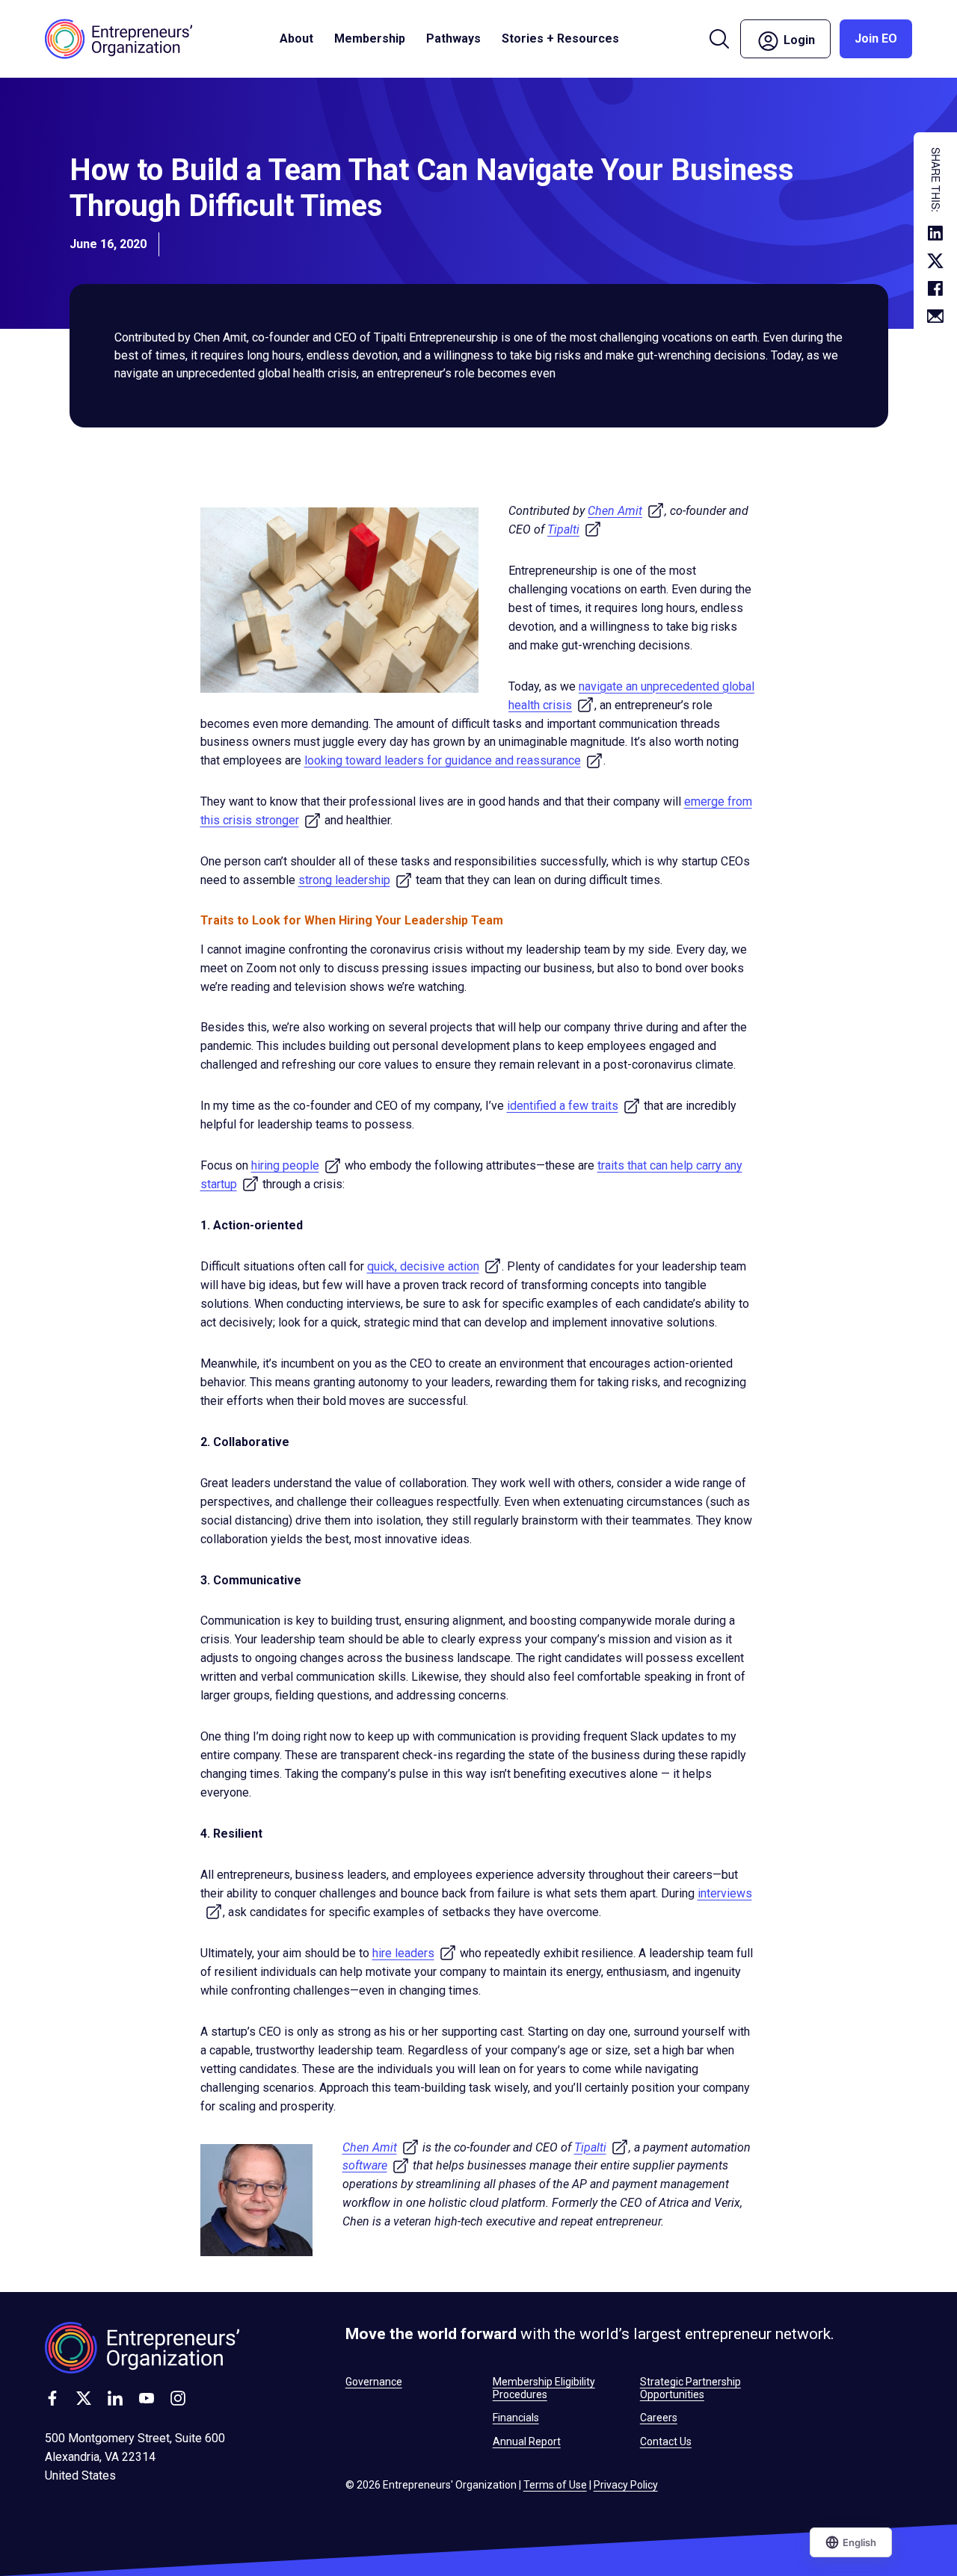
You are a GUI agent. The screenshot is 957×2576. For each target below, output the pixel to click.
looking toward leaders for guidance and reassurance (454, 760)
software (376, 2165)
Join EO (876, 38)
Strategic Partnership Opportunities (690, 2388)
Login (806, 38)
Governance (374, 2382)
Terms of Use (555, 2485)
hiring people (296, 1165)
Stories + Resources (560, 38)
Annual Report (527, 2441)
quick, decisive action (434, 1266)
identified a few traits (574, 1106)
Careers (659, 2418)
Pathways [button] (453, 38)
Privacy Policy (626, 2485)
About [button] (296, 38)
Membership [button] (370, 38)
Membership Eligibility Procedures (544, 2388)
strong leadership (356, 880)
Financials (516, 2418)
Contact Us (666, 2441)
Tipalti (575, 529)
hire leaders (415, 1953)
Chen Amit (626, 511)
